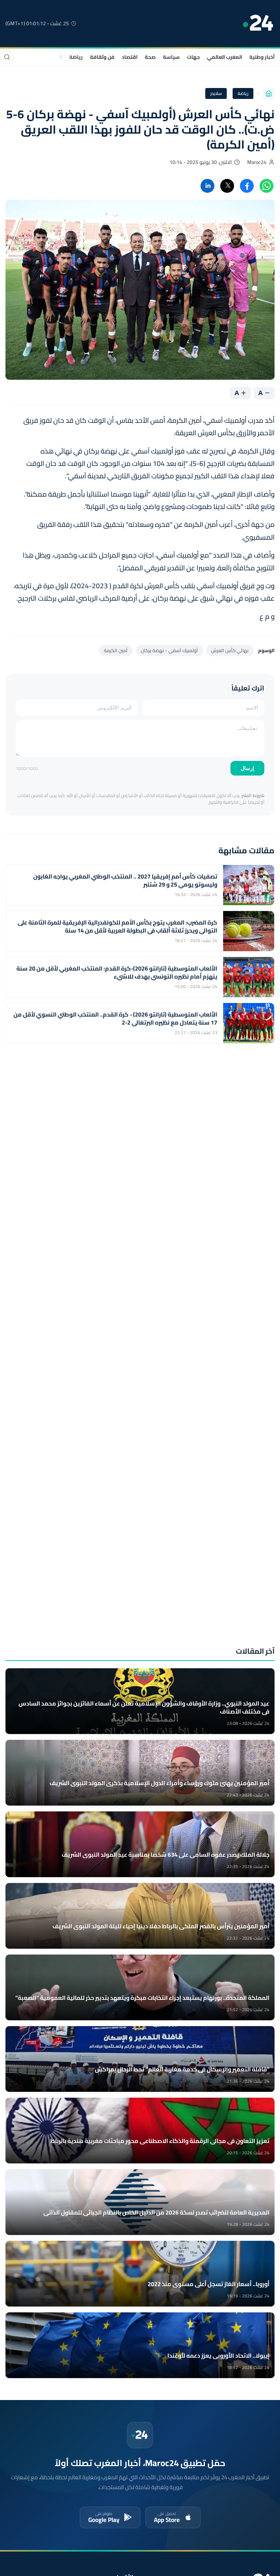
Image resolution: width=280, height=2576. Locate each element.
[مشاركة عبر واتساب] (267, 186)
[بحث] (7, 57)
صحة (150, 57)
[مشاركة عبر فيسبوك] (247, 186)
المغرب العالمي (225, 57)
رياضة (76, 57)
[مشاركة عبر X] (227, 186)
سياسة (171, 57)
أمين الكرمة (116, 650)
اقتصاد (130, 57)
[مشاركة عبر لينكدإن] (207, 186)
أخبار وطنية (262, 57)
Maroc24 (257, 162)
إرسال (247, 768)
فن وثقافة (102, 57)
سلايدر (216, 93)
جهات (193, 57)
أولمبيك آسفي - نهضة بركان (169, 650)
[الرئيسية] (269, 93)
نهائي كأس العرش (230, 650)
